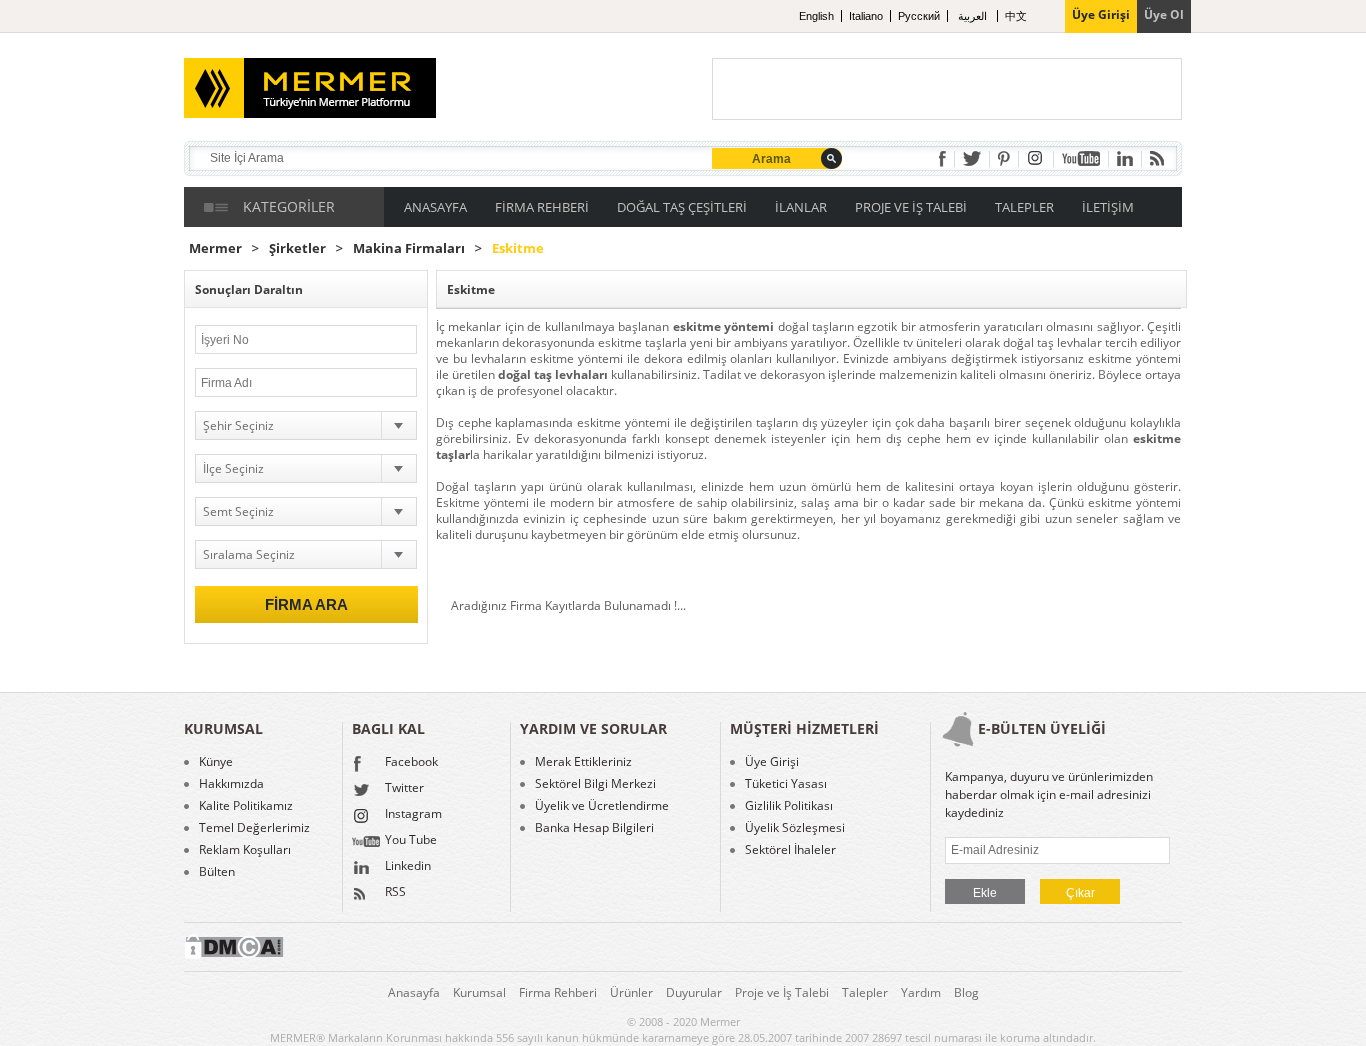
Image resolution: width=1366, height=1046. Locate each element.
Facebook (411, 763)
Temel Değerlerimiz (254, 828)
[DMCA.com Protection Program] (234, 954)
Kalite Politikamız (246, 806)
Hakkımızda (231, 784)
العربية (974, 16)
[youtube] (1081, 158)
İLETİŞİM (1108, 207)
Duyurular (694, 992)
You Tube (411, 841)
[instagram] (1036, 158)
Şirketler (297, 248)
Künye (216, 762)
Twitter (404, 789)
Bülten (217, 872)
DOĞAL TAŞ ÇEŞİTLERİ (682, 207)
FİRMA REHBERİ (542, 207)
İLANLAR (801, 207)
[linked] (1125, 158)
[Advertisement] (947, 89)
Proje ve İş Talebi (782, 992)
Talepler (865, 992)
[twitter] (972, 158)
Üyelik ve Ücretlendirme (602, 806)
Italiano (866, 16)
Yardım (921, 992)
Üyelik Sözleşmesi (795, 828)
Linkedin (408, 867)
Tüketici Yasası (786, 784)
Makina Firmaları (409, 248)
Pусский (919, 16)
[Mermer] (279, 80)
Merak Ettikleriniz (583, 762)
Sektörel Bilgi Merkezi (595, 784)
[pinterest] (1004, 158)
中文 (1016, 16)
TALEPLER (1024, 207)
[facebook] (942, 159)
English (816, 16)
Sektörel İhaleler (790, 850)
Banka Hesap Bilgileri (594, 828)
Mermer (215, 248)
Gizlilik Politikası (789, 806)
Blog (966, 992)
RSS (395, 893)
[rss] (1157, 158)
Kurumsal (479, 992)
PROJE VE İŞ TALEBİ (911, 207)
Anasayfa (414, 992)
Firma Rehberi (558, 992)
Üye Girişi (772, 762)
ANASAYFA (435, 207)
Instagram (413, 815)
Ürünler (631, 992)
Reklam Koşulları (245, 850)
